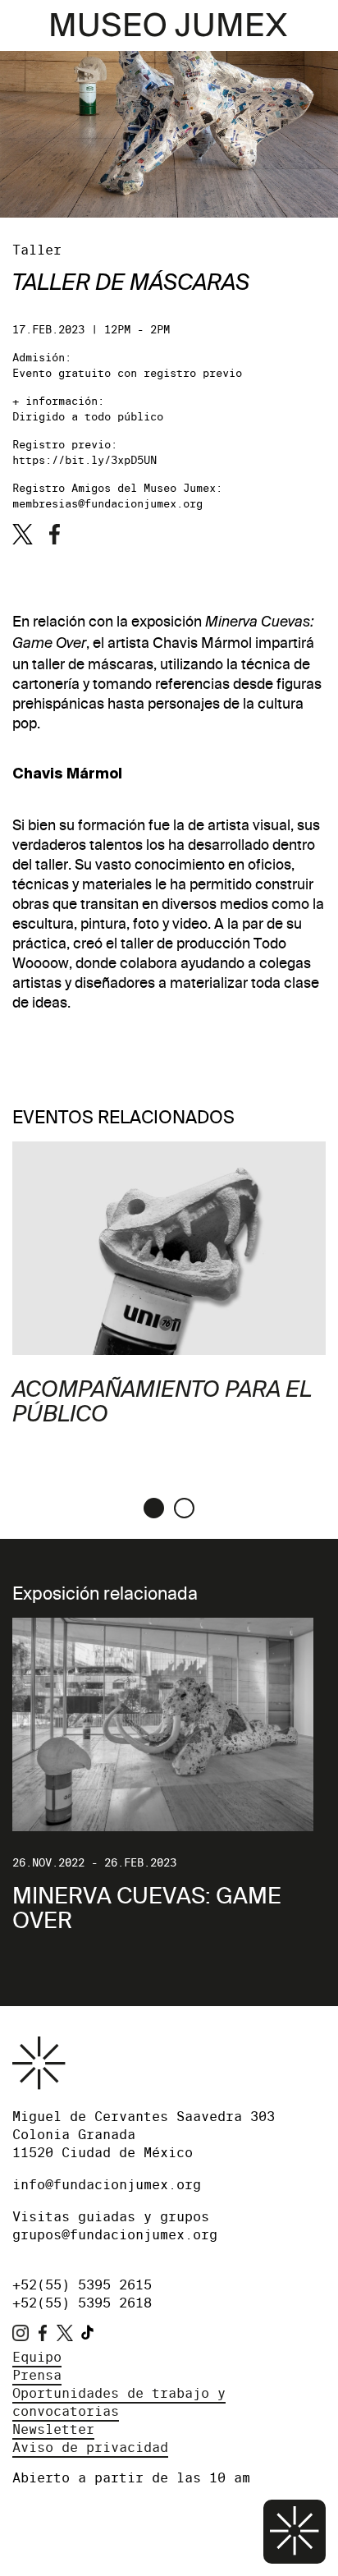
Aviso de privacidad (90, 2447)
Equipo (37, 2357)
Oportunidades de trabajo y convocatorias (119, 2402)
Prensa (37, 2375)
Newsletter (53, 2429)
